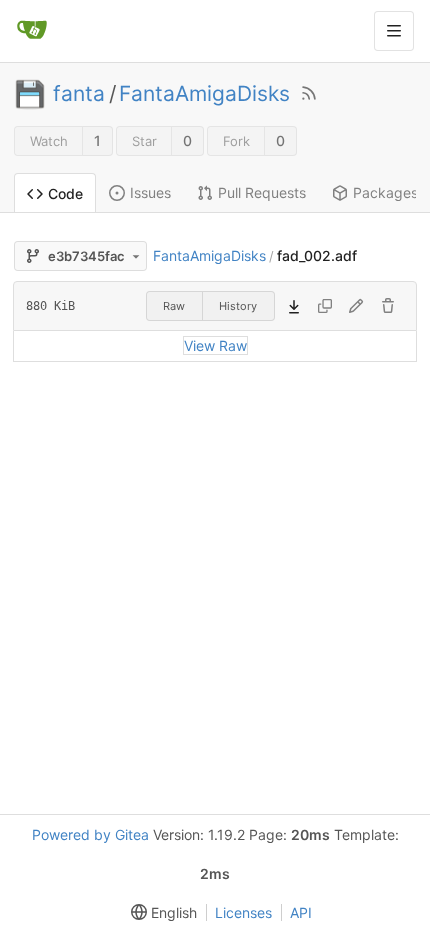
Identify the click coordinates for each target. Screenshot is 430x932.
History (238, 306)
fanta (79, 94)
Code (65, 193)
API (301, 912)
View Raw (215, 345)
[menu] (160, 912)
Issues (150, 192)
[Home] (32, 31)
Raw (174, 306)
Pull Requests (262, 192)
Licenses (243, 912)
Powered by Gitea (90, 834)
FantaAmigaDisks (204, 94)
